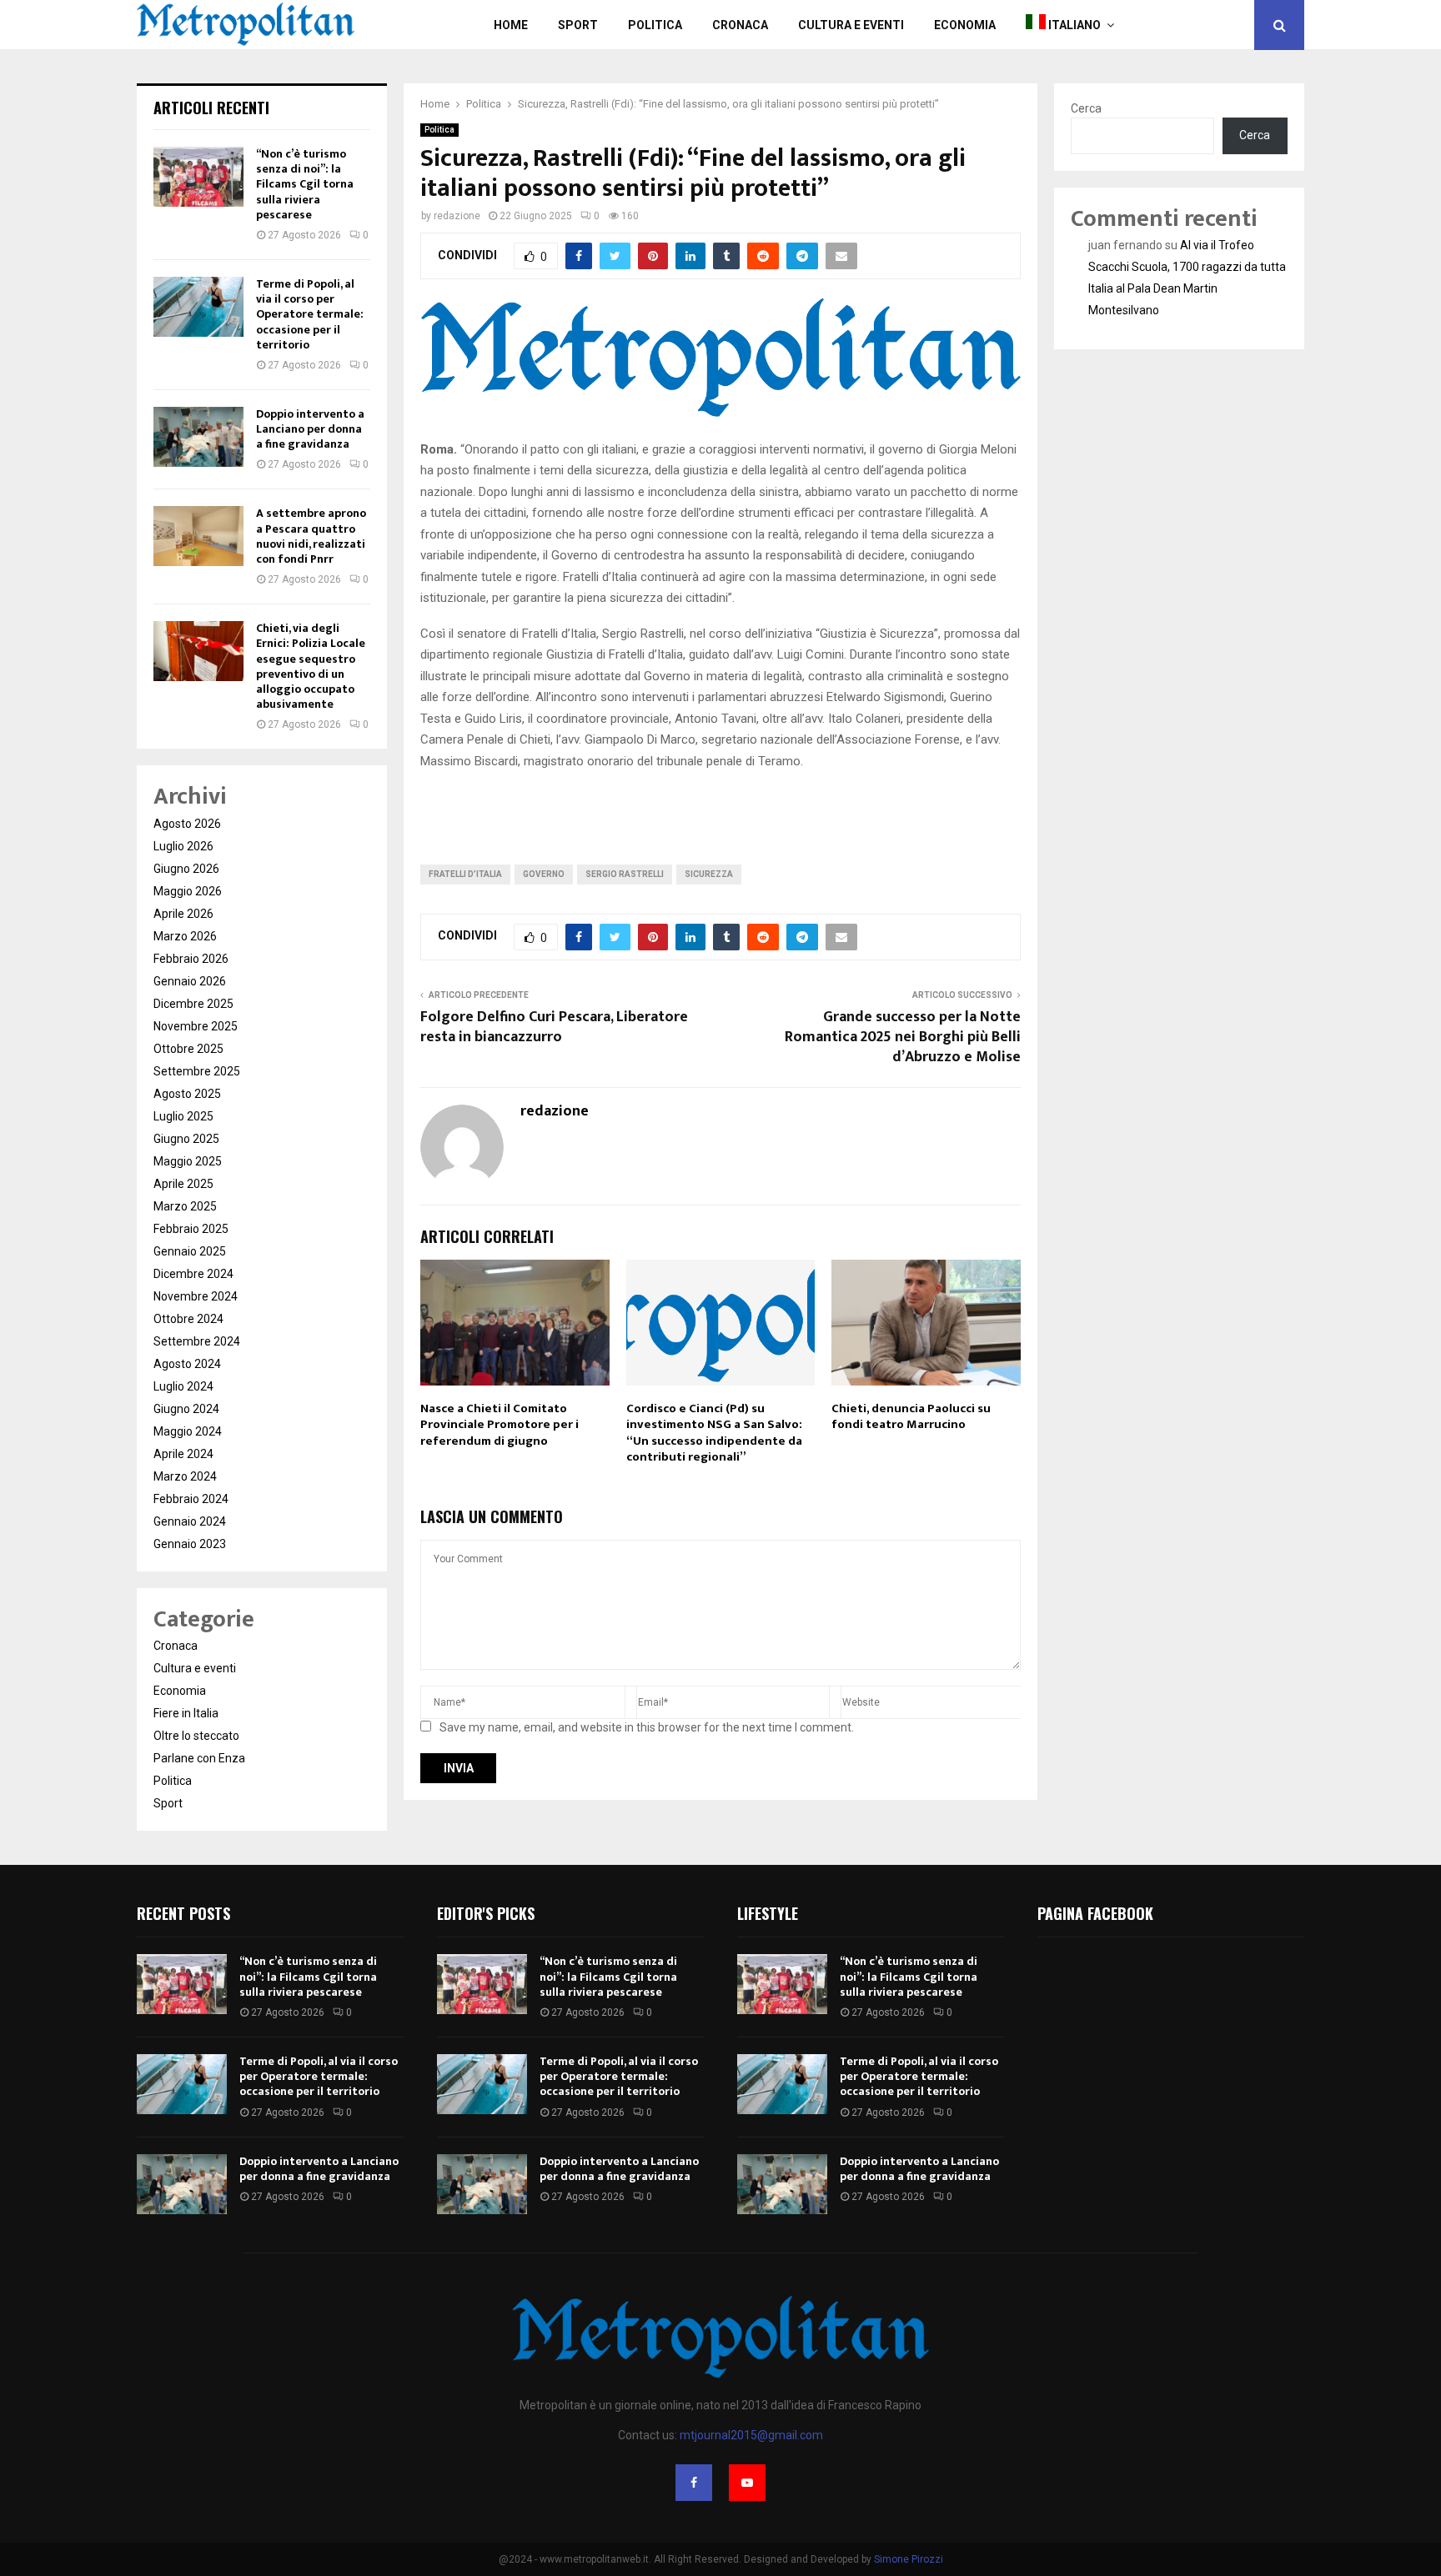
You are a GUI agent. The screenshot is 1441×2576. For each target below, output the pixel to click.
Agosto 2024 (187, 1364)
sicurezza (709, 874)
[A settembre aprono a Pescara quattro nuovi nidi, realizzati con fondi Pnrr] (198, 536)
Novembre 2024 (196, 1296)
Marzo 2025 (185, 1206)
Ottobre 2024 (188, 1319)
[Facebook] (694, 2483)
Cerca (1086, 108)
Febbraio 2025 (191, 1229)
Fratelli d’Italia (465, 874)
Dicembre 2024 (193, 1274)
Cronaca (740, 25)
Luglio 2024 (183, 1386)
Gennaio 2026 (190, 981)
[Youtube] (747, 2483)
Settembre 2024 (197, 1341)
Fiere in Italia (186, 1713)
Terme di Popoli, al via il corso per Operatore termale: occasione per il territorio (310, 314)
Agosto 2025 (187, 1094)
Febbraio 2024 (191, 1499)
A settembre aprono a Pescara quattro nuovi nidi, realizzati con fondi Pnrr (311, 536)
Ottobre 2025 (188, 1049)
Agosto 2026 (187, 824)
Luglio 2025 (183, 1116)
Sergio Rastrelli (625, 874)
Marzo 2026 (185, 936)
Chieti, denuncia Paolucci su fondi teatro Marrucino (911, 1417)
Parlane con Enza (199, 1758)
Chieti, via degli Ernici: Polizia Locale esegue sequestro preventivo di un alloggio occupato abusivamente (311, 666)
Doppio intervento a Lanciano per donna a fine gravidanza (310, 429)
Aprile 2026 (183, 914)
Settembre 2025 (197, 1071)
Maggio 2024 (188, 1431)
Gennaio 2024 (190, 1521)
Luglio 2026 (183, 846)
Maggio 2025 (188, 1161)
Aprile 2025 (183, 1184)
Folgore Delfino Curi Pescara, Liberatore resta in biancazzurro (554, 1027)
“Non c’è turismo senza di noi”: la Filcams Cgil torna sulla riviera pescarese (305, 184)
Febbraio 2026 (191, 959)
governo (544, 874)
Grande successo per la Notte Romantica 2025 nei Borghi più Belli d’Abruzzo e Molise (903, 1037)
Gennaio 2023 (190, 1544)
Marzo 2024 (185, 1476)
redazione (457, 216)
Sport (578, 25)
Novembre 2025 (196, 1026)
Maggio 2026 (188, 891)
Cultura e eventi (195, 1668)
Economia (965, 25)
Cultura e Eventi (851, 25)
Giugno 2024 (186, 1409)
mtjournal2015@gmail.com (751, 2435)
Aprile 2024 (183, 1454)
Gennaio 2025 (190, 1251)
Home (511, 25)
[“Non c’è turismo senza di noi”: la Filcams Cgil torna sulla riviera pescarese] (198, 177)
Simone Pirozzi (909, 2559)
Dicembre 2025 (193, 1004)
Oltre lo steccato (196, 1736)
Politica (655, 25)
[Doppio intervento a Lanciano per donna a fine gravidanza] (198, 437)
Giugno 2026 (186, 869)
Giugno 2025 (186, 1139)
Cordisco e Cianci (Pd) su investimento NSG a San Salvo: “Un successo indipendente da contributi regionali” (714, 1433)
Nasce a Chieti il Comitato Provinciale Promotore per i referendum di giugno (500, 1425)
